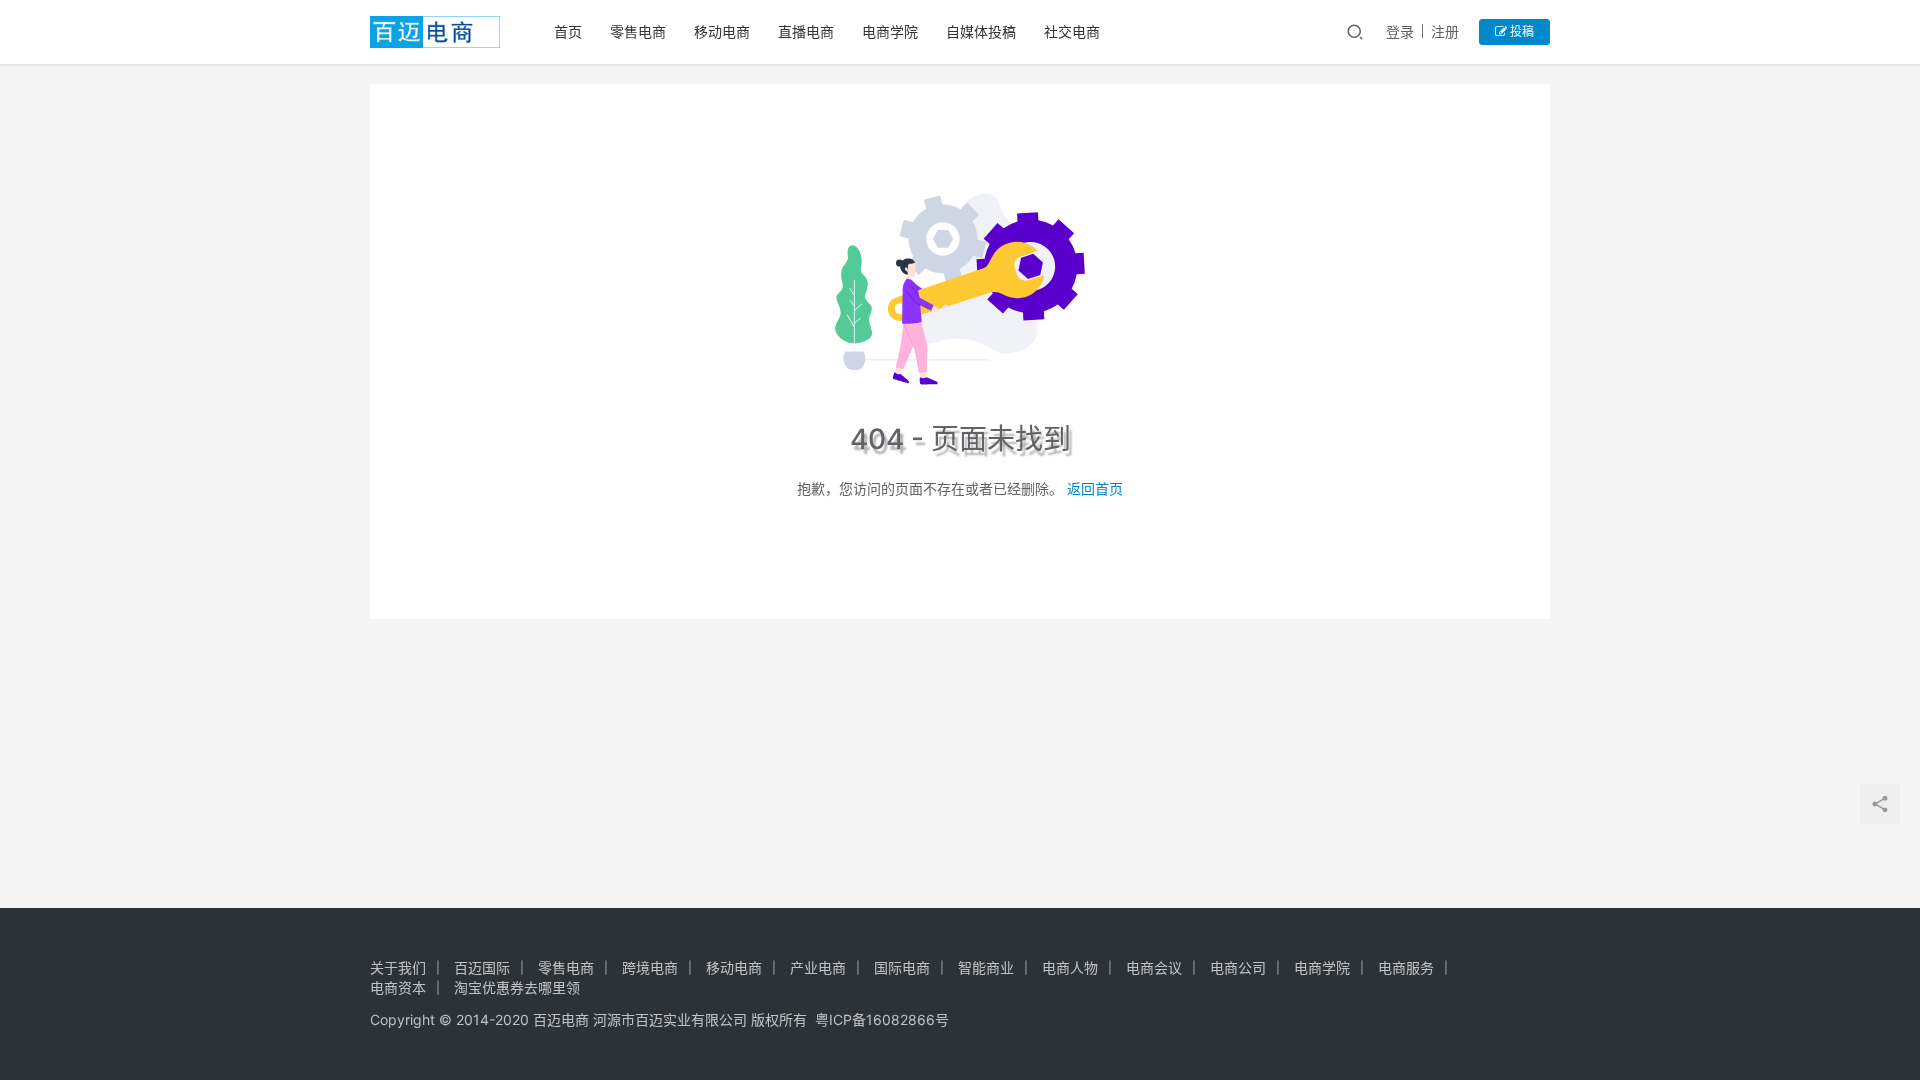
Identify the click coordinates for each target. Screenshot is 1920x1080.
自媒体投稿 (981, 31)
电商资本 (398, 987)
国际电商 (902, 967)
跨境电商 (650, 967)
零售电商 (638, 31)
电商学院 (890, 31)
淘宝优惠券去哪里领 (517, 987)
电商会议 (1154, 967)
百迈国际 (482, 967)
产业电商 (818, 967)
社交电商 (1072, 31)
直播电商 (806, 31)
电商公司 (1238, 967)
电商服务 (1406, 967)
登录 (1400, 31)
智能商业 (986, 967)
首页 (568, 31)
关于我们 (398, 967)
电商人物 (1070, 967)
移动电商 (722, 31)
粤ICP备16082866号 (882, 1019)
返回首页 (1095, 488)
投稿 (1520, 31)
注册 (1445, 31)
